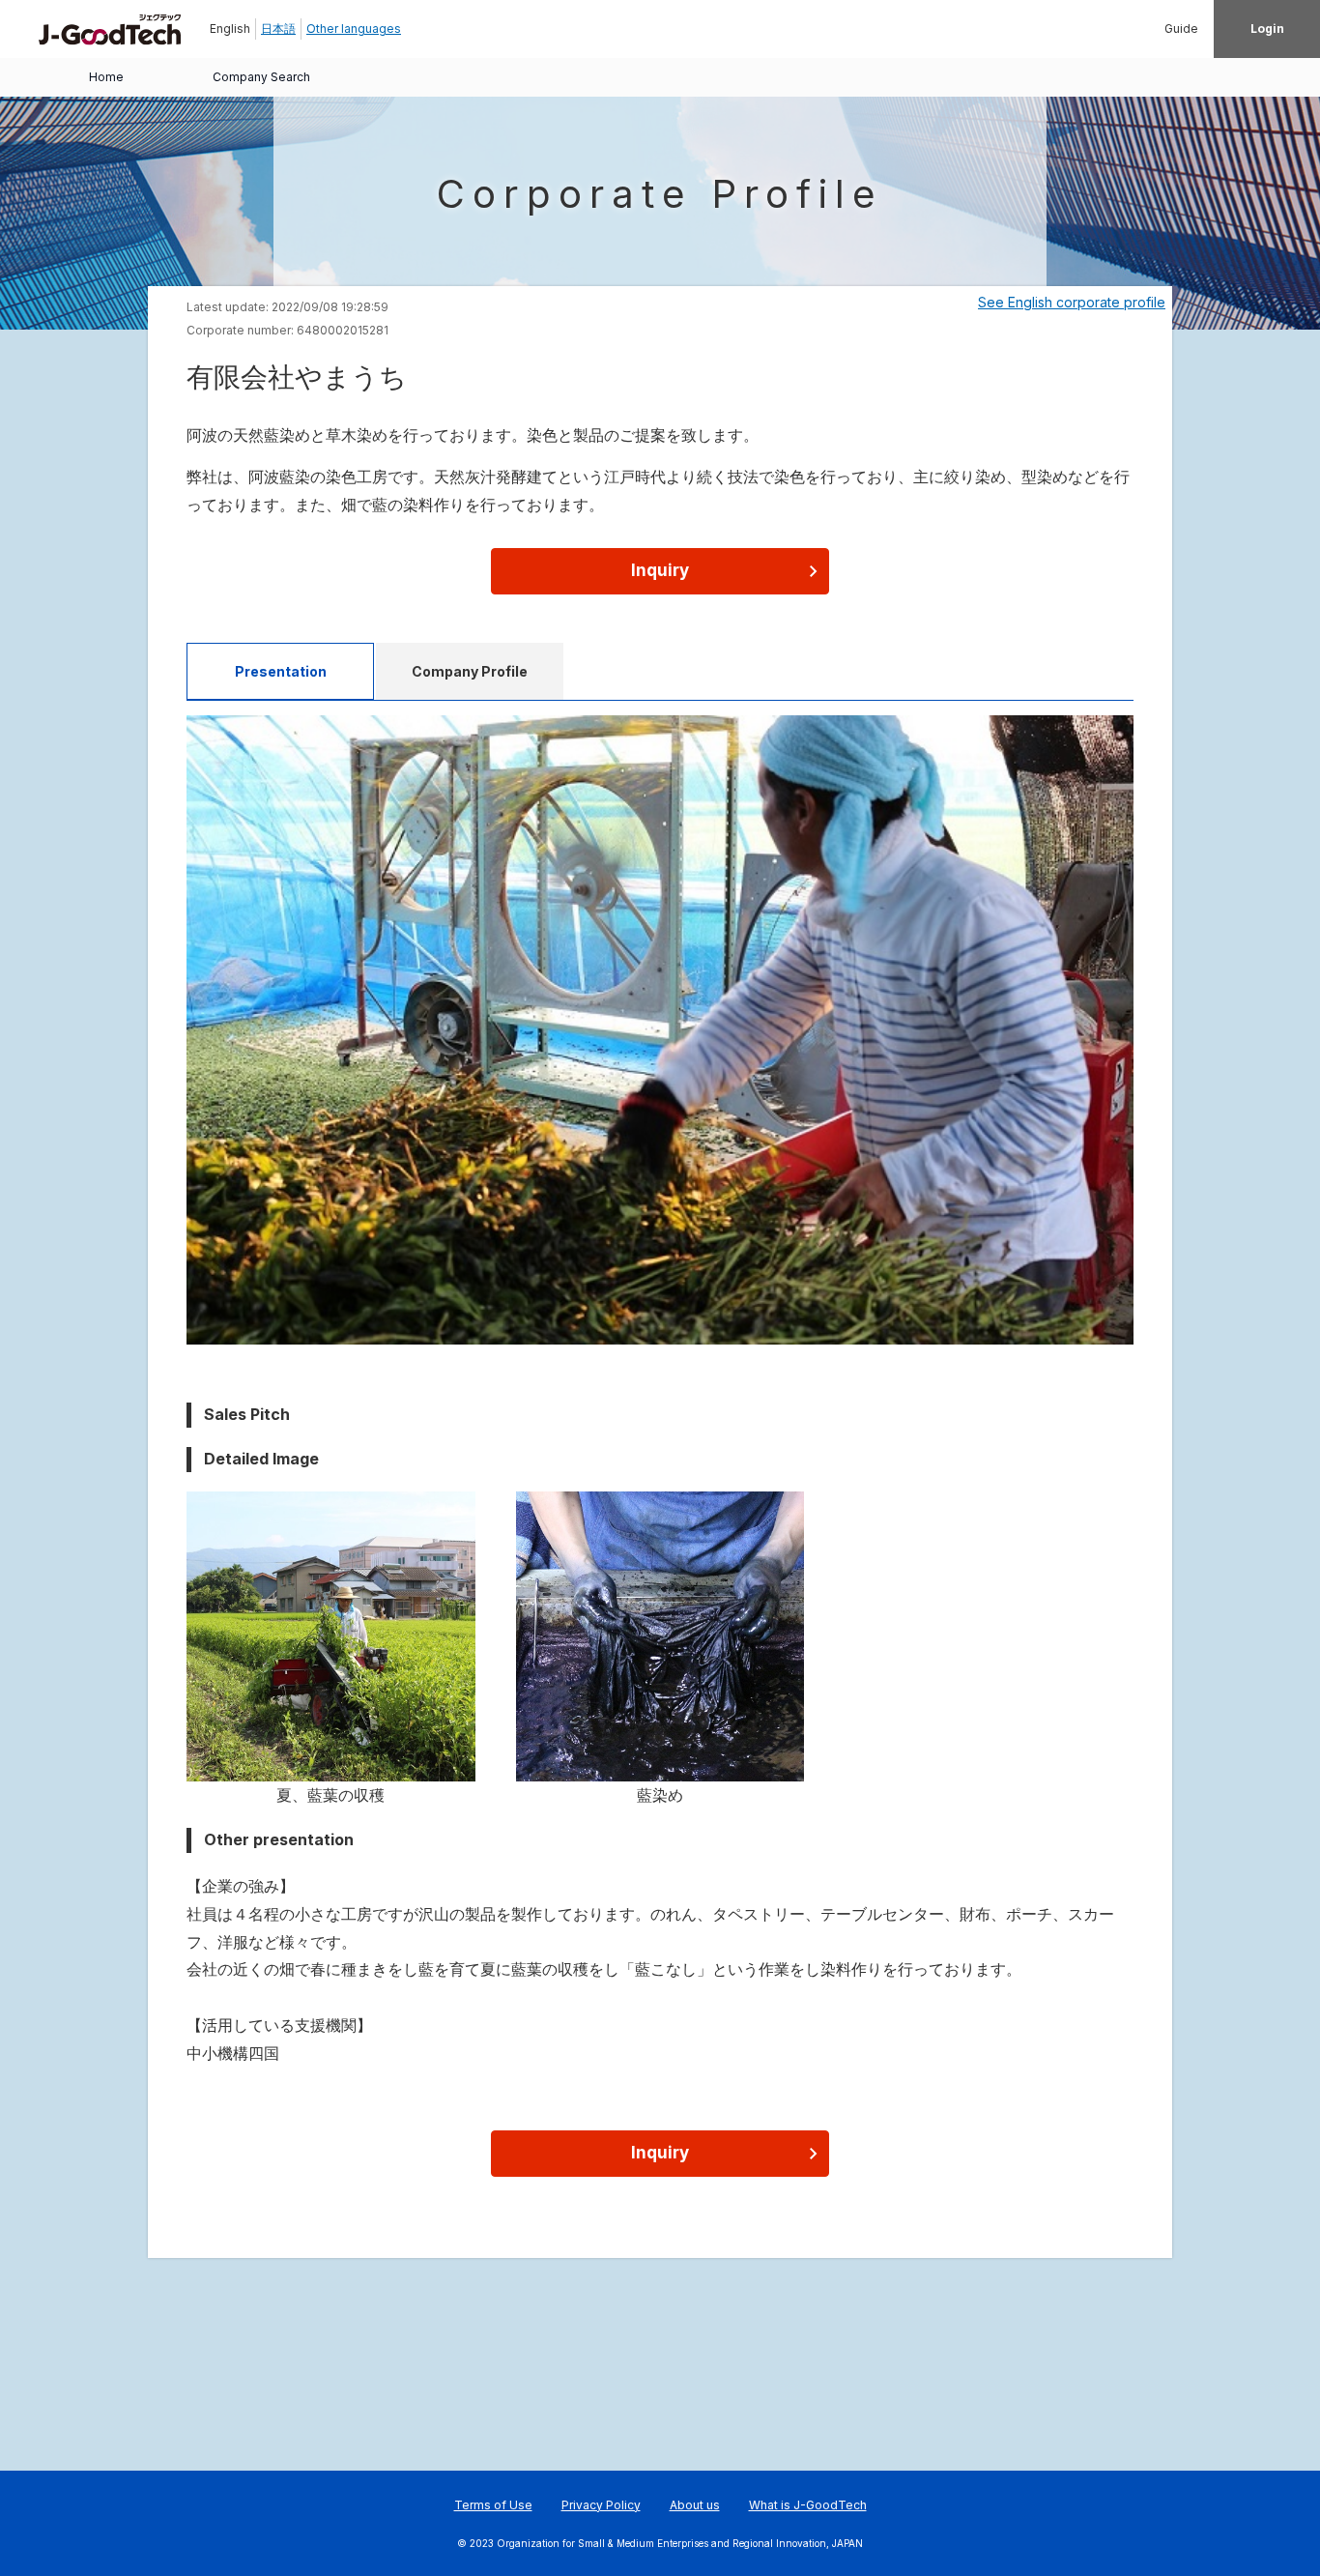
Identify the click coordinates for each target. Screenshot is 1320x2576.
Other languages (354, 29)
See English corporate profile (1072, 302)
